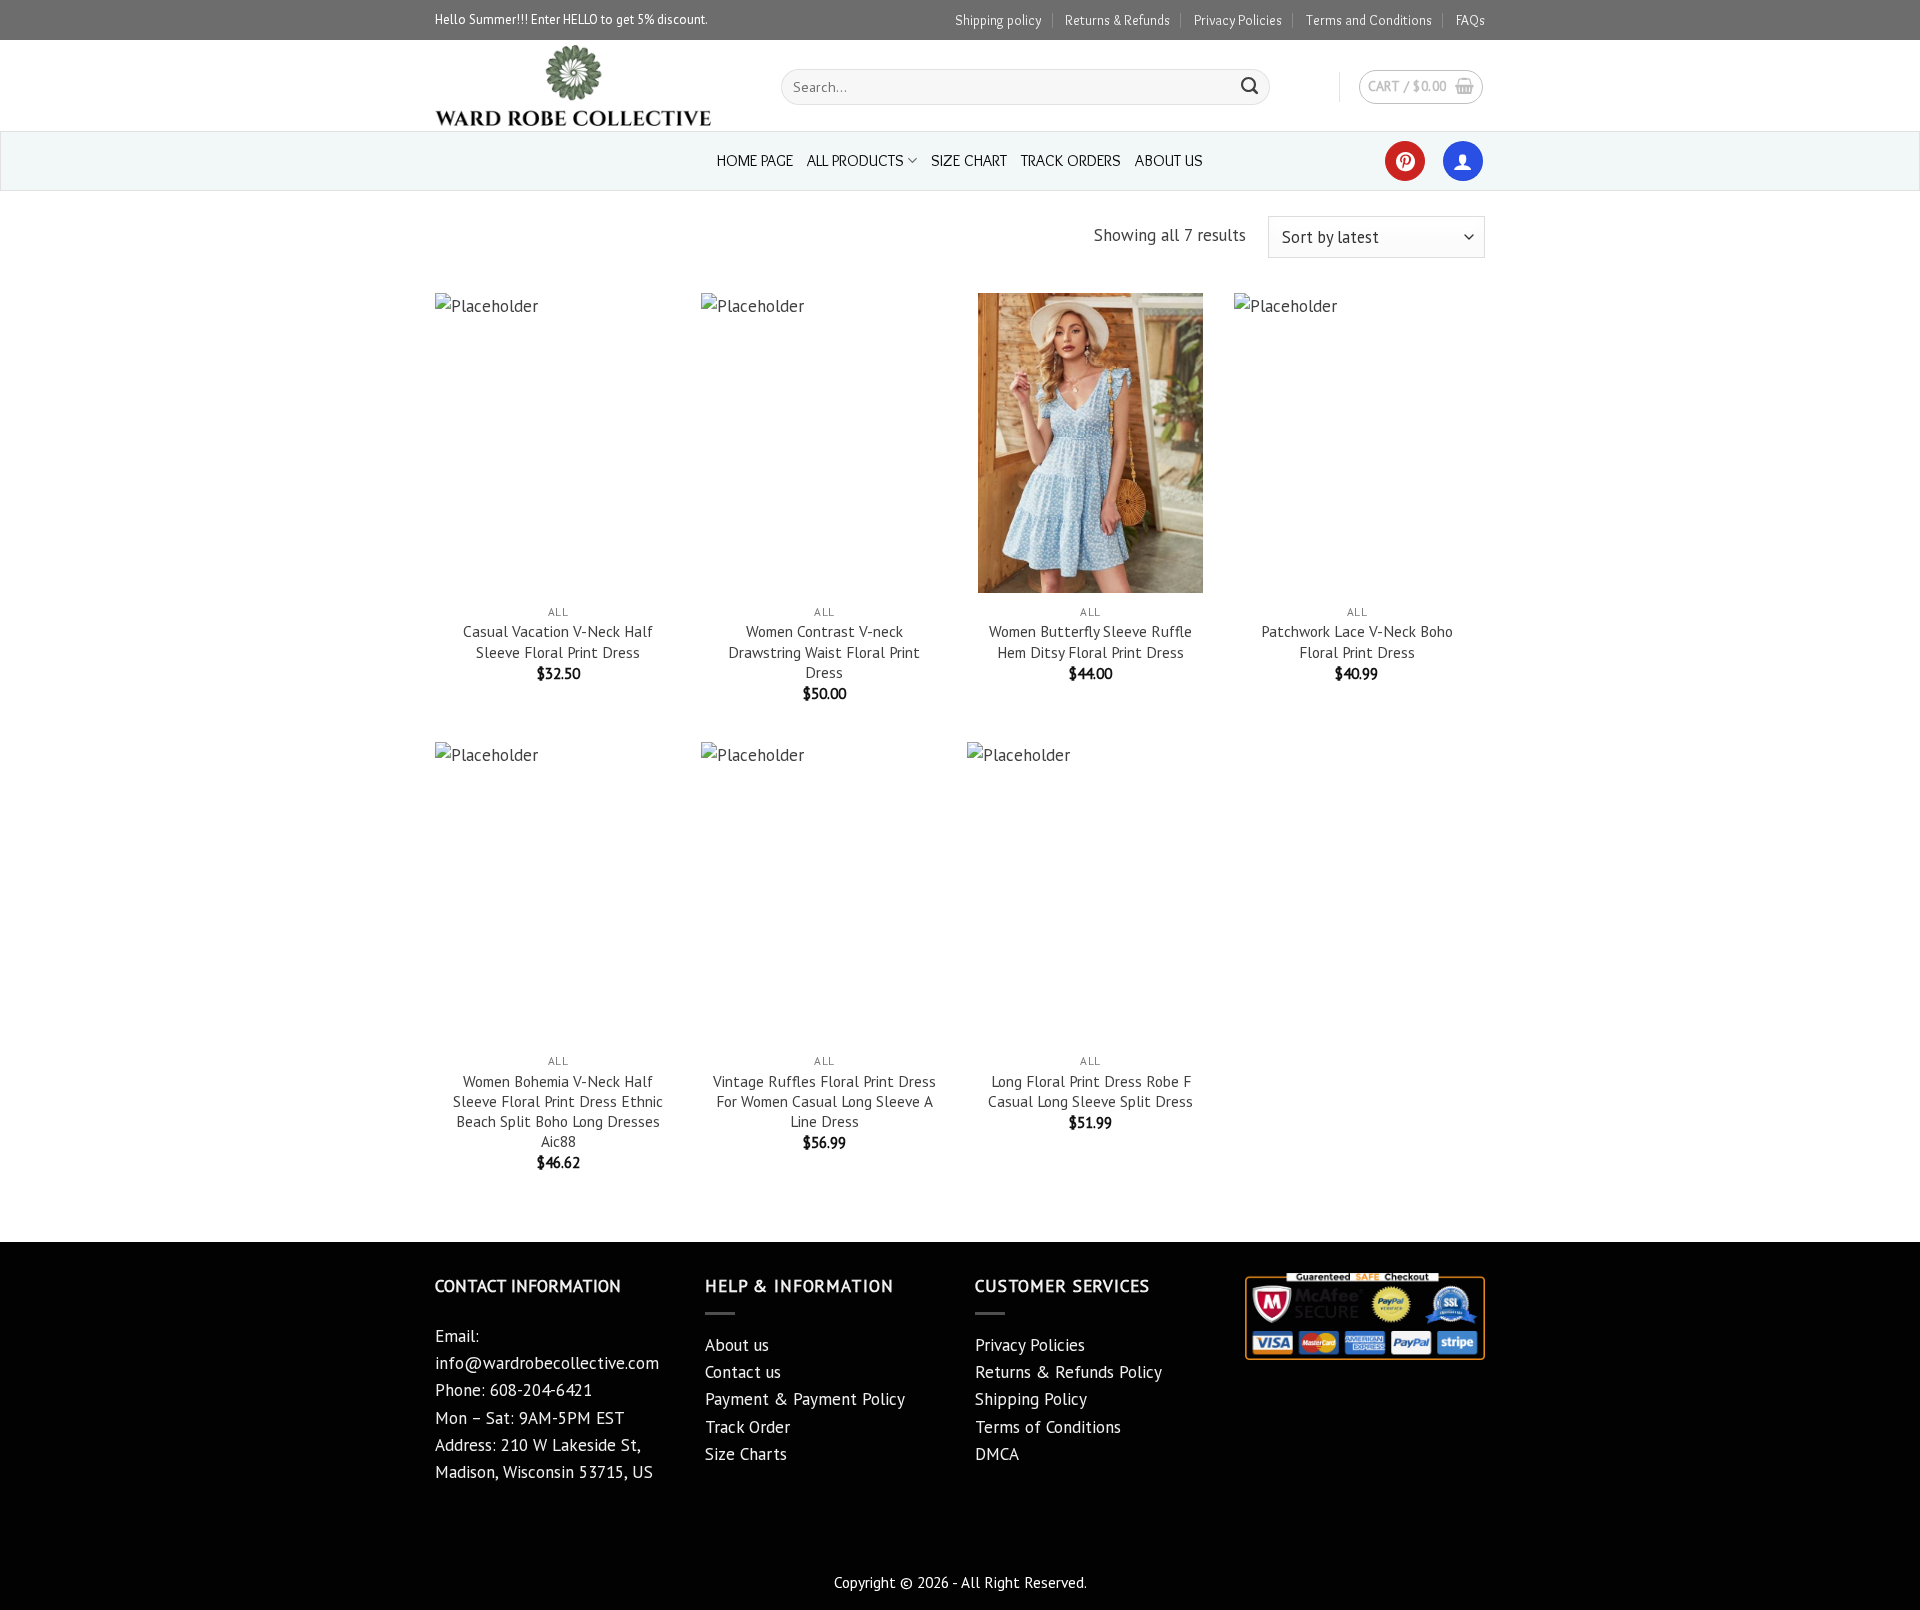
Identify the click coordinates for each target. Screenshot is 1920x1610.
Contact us (743, 1372)
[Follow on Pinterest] (1405, 161)
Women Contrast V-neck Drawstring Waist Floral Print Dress (824, 651)
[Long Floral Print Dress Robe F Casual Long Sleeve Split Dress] (1090, 892)
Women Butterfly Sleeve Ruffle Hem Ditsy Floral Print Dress (1090, 641)
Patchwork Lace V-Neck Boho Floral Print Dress (1357, 641)
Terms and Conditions (1369, 20)
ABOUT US (1169, 160)
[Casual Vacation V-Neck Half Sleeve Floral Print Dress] (558, 443)
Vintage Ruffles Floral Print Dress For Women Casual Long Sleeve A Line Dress (824, 1101)
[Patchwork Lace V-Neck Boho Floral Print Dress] (1357, 443)
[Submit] (1250, 87)
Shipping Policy (1031, 1399)
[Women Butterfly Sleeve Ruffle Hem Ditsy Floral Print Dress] (1090, 443)
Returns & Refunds (1117, 20)
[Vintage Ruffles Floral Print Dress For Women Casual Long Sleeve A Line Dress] (824, 892)
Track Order (747, 1427)
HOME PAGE (755, 160)
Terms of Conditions (1048, 1427)
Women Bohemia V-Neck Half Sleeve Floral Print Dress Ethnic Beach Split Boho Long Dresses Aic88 (558, 1111)
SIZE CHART (969, 160)
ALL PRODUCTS (855, 160)
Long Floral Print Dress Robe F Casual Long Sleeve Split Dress (1090, 1091)
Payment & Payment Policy (805, 1399)
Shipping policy (998, 20)
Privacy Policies (1238, 20)
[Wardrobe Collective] (593, 85)
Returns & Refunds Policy (1068, 1372)
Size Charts (746, 1454)
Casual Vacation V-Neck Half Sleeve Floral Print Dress (558, 641)
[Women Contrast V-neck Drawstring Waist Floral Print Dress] (824, 443)
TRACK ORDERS (1071, 160)
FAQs (1470, 20)
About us (737, 1345)
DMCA (997, 1454)
